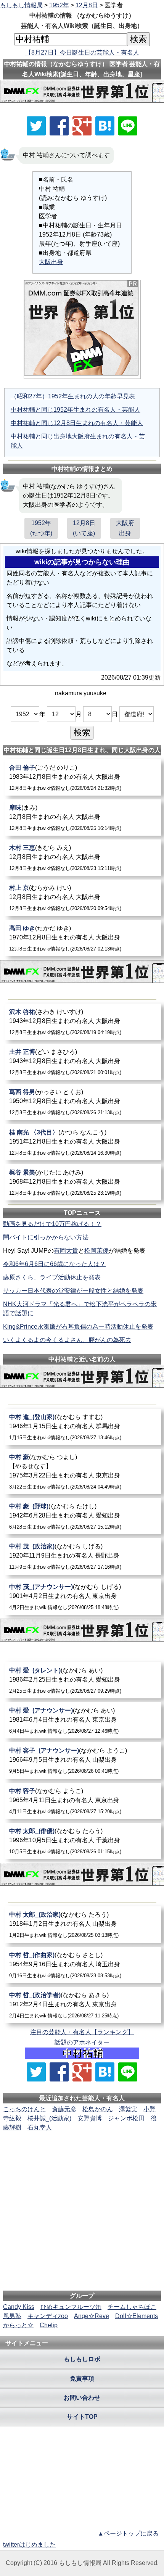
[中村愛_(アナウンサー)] (83, 1720)
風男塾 (12, 2316)
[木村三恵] (83, 858)
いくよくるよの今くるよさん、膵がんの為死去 (67, 1340)
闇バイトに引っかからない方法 (46, 1237)
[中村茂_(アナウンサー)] (83, 1597)
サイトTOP (82, 2417)
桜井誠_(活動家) (49, 2118)
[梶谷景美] (83, 1182)
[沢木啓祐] (83, 1022)
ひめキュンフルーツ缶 (71, 2307)
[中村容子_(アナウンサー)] (83, 1760)
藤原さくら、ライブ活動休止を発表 (52, 1277)
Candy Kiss (19, 2307)
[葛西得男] (83, 1102)
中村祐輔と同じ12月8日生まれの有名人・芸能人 (77, 423)
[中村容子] (83, 1801)
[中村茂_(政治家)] (83, 1556)
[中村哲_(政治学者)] (83, 2005)
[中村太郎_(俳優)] (83, 1841)
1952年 (59, 5)
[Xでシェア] (36, 126)
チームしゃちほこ (132, 2307)
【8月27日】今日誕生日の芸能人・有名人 (82, 52)
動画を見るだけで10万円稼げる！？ (52, 1224)
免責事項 (82, 2379)
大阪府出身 (125, 528)
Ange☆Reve (92, 2316)
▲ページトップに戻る (128, 2533)
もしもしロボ (82, 2359)
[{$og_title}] (105, 126)
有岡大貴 (66, 1251)
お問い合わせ (82, 2398)
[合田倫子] (83, 777)
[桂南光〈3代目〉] (83, 1142)
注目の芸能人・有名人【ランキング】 (82, 2032)
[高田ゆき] (83, 938)
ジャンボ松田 (126, 2118)
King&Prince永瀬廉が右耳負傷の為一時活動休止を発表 (78, 1327)
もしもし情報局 (21, 5)
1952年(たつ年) (41, 528)
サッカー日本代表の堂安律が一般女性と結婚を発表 (73, 1291)
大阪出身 (51, 262)
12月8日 (87, 5)
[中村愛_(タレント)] (83, 1680)
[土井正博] (83, 1062)
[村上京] (83, 898)
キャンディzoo (48, 2316)
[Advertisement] (82, 2156)
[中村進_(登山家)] (83, 1427)
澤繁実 (128, 2109)
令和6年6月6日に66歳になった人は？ (54, 1264)
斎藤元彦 (64, 2109)
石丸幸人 (40, 2127)
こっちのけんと (24, 2109)
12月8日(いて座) (84, 528)
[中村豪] (83, 1472)
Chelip (49, 2325)
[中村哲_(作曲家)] (83, 1965)
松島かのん (98, 2109)
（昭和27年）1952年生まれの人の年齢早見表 (73, 396)
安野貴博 (90, 2118)
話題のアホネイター (82, 2042)
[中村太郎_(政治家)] (83, 1924)
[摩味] (83, 818)
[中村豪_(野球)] (83, 1516)
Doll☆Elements (137, 2316)
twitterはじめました (29, 2545)
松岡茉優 (96, 1251)
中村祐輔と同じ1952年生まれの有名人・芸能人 (76, 410)
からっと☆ (18, 2325)
